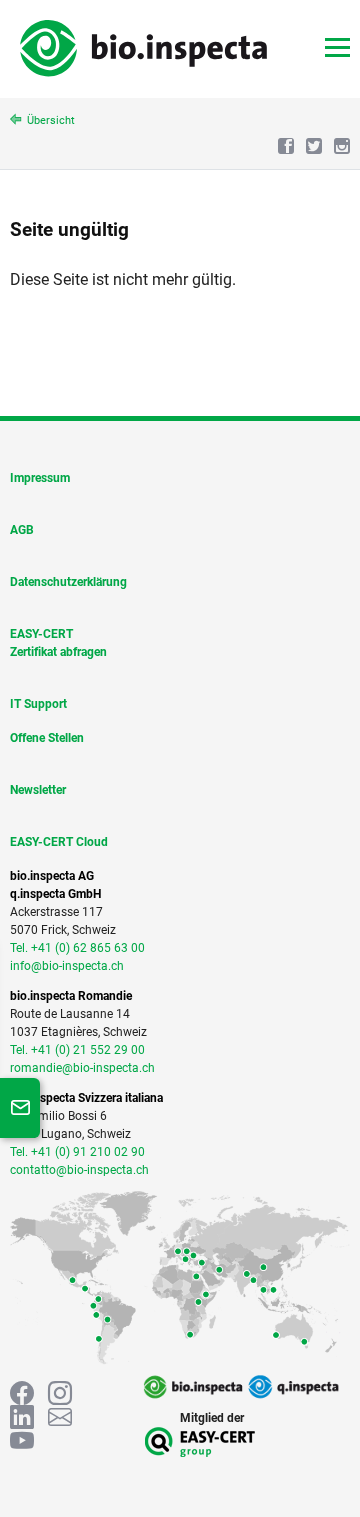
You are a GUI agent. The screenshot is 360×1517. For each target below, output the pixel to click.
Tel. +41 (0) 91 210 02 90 (77, 1152)
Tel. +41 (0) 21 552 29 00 (77, 1050)
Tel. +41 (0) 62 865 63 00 (77, 948)
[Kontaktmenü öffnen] (20, 1108)
